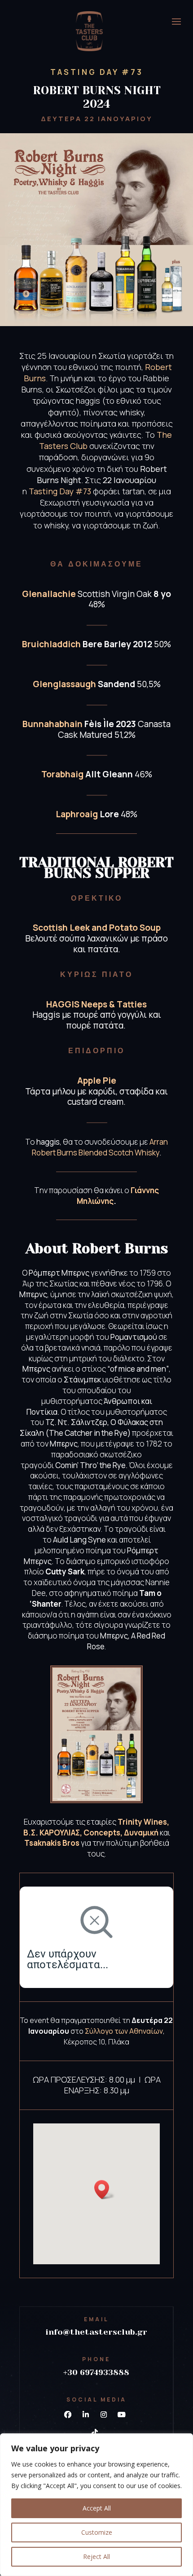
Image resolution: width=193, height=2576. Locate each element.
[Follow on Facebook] (68, 2415)
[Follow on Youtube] (122, 2415)
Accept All (97, 2508)
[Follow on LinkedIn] (86, 2415)
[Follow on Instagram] (104, 2415)
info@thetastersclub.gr (96, 2332)
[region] (96, 2505)
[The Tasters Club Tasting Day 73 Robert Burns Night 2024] (96, 1798)
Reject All (96, 2556)
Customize (97, 2532)
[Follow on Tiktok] (95, 2432)
